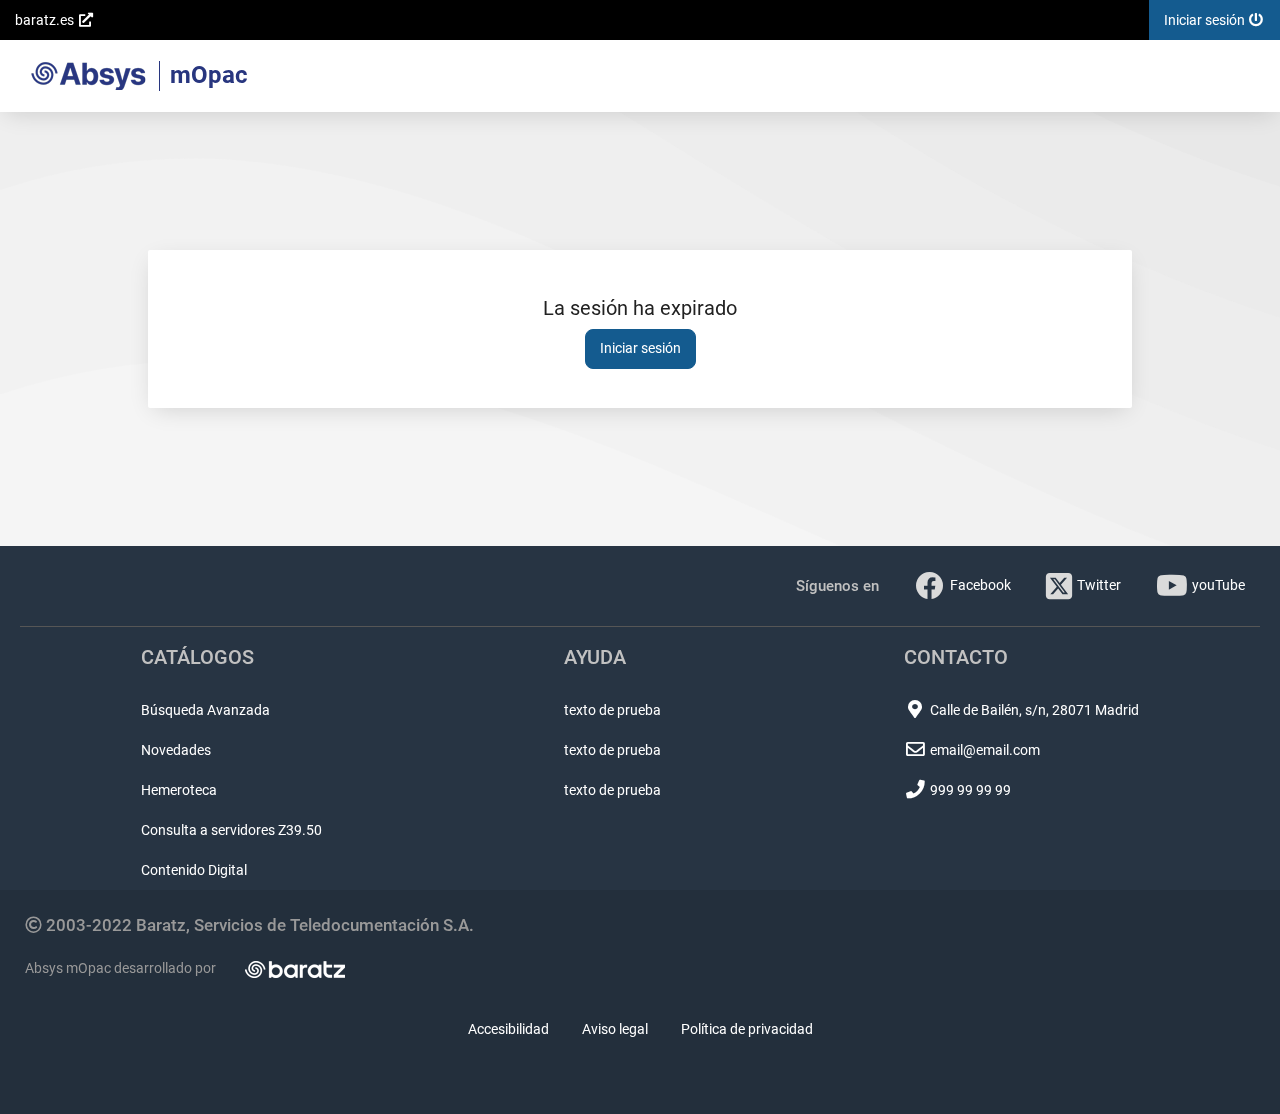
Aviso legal (615, 1029)
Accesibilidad (508, 1029)
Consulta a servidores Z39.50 (231, 830)
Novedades (176, 750)
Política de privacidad (747, 1029)
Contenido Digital (194, 870)
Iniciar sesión (640, 348)
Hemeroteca (179, 790)
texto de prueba (612, 710)
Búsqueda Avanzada (205, 710)
